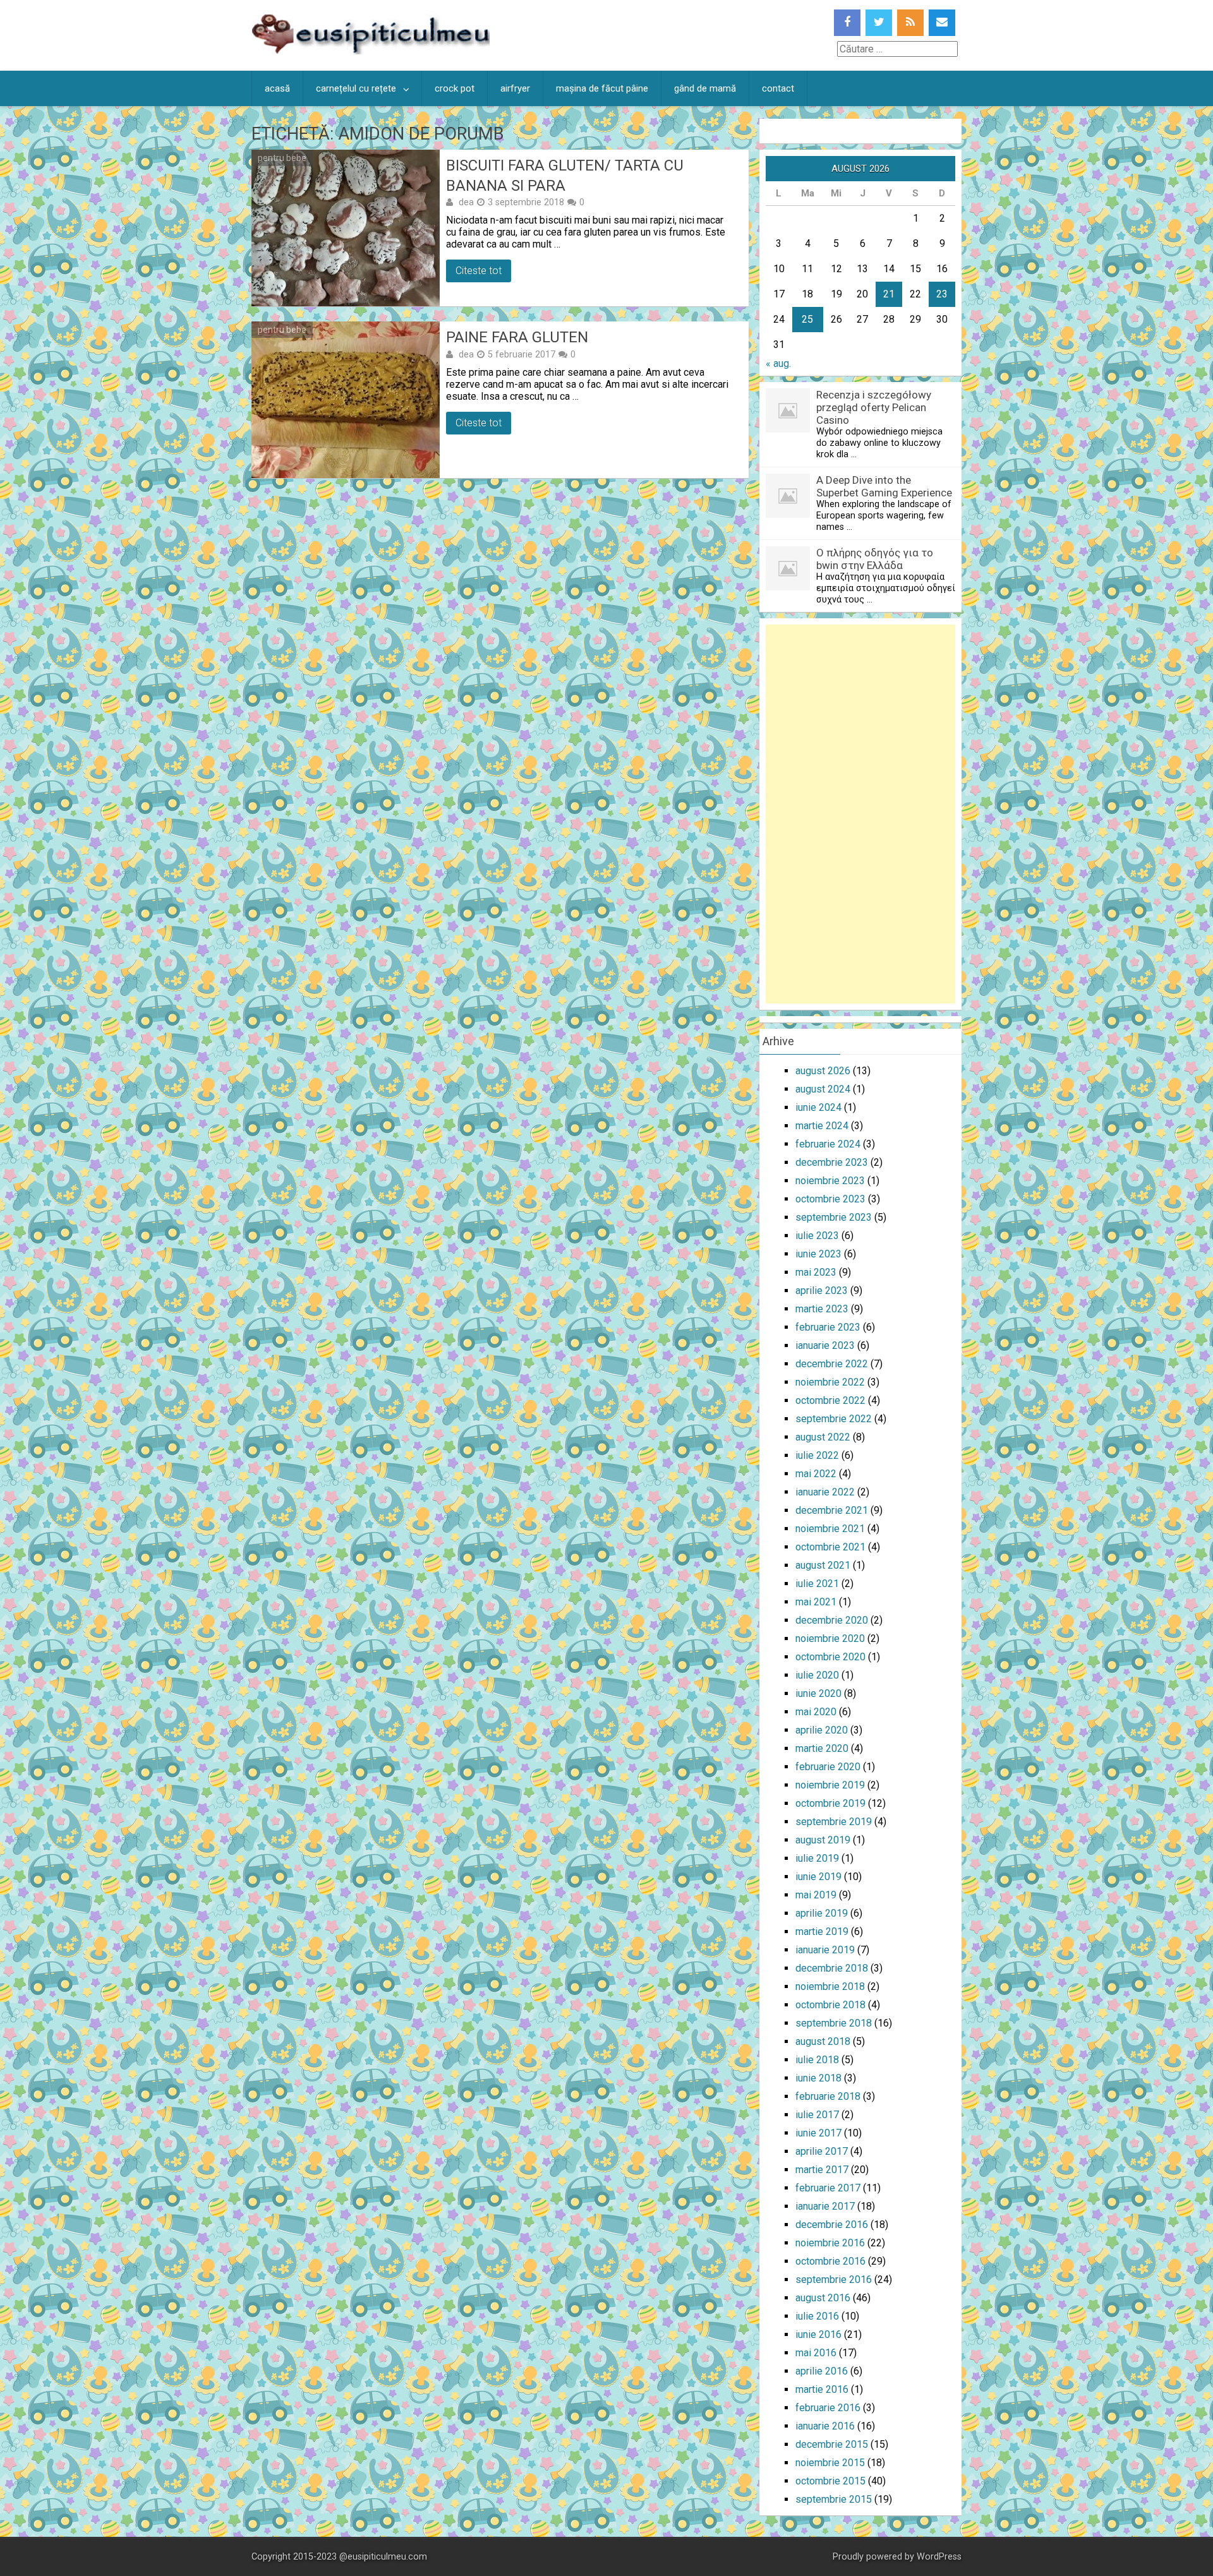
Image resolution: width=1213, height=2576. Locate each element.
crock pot (455, 88)
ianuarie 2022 (825, 1492)
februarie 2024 (828, 1144)
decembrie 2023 (832, 1162)
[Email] (942, 23)
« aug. (778, 363)
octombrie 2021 (830, 1547)
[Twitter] (879, 23)
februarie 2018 (828, 2096)
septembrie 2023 (834, 1217)
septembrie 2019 (834, 1822)
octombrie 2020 (830, 1657)
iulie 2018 (817, 2060)
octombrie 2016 (830, 2261)
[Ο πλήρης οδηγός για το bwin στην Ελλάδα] (788, 587)
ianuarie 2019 (825, 1950)
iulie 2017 (817, 2115)
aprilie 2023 (822, 1291)
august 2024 (823, 1089)
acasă (277, 88)
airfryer (515, 88)
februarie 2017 (828, 2188)
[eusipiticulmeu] (371, 51)
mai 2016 (816, 2353)
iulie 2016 (817, 2316)
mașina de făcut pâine (602, 88)
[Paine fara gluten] (346, 400)
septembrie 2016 (834, 2279)
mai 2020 (816, 1712)
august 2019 (823, 1840)
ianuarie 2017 (825, 2206)
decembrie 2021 (832, 1510)
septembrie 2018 (834, 2023)
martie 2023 (822, 1309)
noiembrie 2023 (830, 1181)
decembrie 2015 (832, 2444)
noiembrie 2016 (830, 2243)
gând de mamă (705, 88)
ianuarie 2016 (825, 2426)
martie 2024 (822, 1126)
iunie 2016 (818, 2334)
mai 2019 (816, 1895)
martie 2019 (822, 1932)
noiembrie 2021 (830, 1529)
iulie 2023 (817, 1236)
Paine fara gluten (517, 337)
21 (889, 294)
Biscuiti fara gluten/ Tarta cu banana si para (565, 175)
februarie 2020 (828, 1767)
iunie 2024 (818, 1107)
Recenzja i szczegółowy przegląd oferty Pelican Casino (874, 407)
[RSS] (910, 23)
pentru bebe (282, 158)
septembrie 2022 (834, 1419)
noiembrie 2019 (830, 1785)
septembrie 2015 (834, 2499)
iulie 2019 (817, 1858)
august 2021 (823, 1565)
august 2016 (823, 2298)
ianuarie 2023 (825, 1345)
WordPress (939, 2557)
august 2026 (823, 1071)
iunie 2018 (818, 2078)
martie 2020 (822, 1748)
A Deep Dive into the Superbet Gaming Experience (884, 486)
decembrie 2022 (832, 1364)
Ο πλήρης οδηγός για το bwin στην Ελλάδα (875, 559)
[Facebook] (847, 23)
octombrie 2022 (830, 1400)
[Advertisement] (860, 814)
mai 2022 (816, 1474)
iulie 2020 (817, 1675)
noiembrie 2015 (830, 2463)
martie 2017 (822, 2170)
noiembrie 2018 (830, 1986)
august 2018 (823, 2041)
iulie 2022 (817, 1455)
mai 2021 (816, 1602)
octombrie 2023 (830, 1199)
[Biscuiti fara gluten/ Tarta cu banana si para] (346, 228)
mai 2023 (816, 1272)
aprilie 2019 (822, 1913)
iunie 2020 (818, 1693)
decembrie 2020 (832, 1620)
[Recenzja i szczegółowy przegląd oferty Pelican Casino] (788, 429)
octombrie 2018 (830, 2005)
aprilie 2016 (822, 2371)
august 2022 (823, 1437)
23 (942, 294)
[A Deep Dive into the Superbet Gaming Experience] (788, 514)
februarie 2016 (828, 2408)
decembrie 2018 (832, 1968)
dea (466, 202)
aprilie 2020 (822, 1730)
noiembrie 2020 (830, 1638)
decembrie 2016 (832, 2225)
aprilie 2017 (822, 2151)
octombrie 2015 (830, 2481)
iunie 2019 (818, 1877)
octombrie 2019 (830, 1803)
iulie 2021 (817, 1584)
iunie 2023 (818, 1254)
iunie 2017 (818, 2133)
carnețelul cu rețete (356, 88)
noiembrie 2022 (830, 1382)
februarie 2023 (828, 1327)
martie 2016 (822, 2389)
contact (778, 88)
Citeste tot (479, 271)
